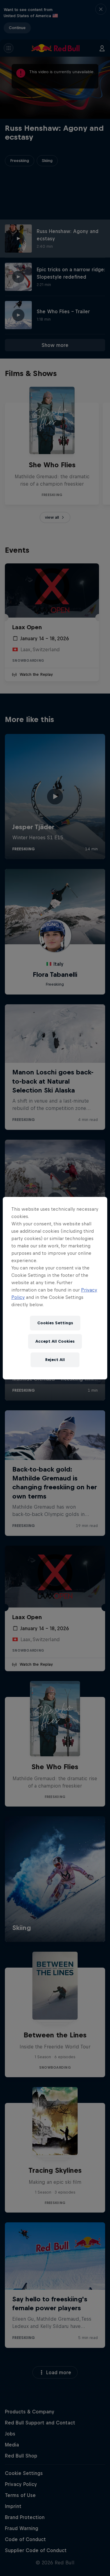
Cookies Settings (55, 1323)
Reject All (55, 1360)
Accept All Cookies (55, 1341)
